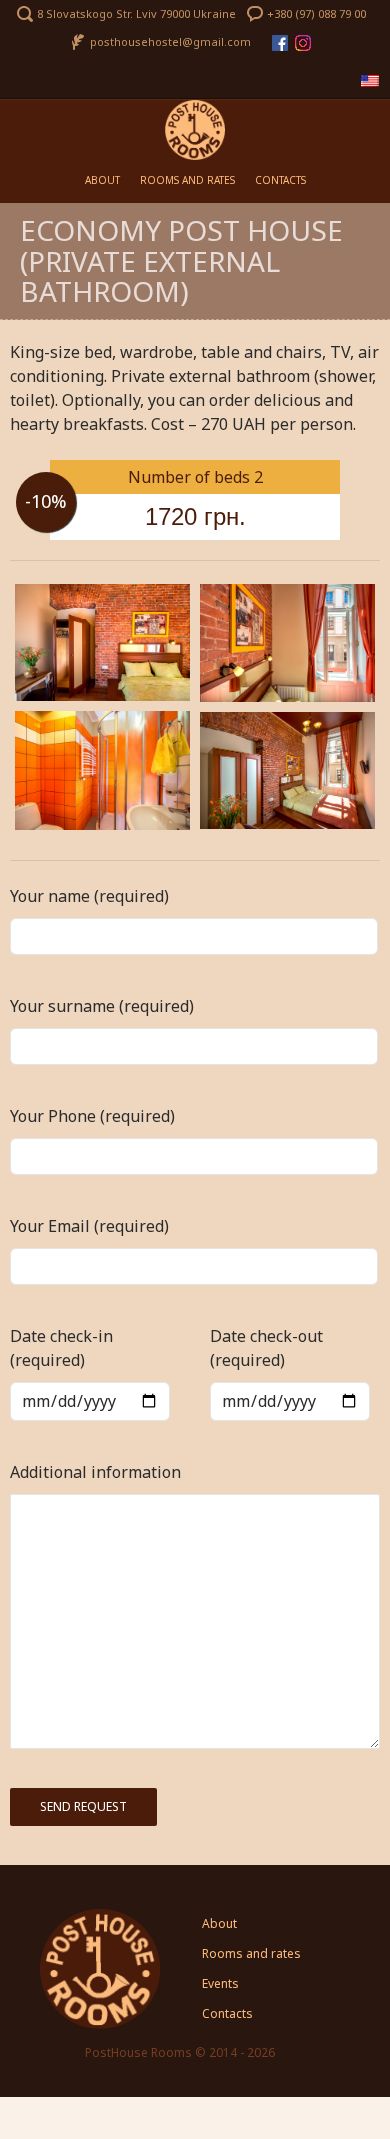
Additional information (95, 1472)
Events (220, 1983)
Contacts (280, 180)
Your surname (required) (102, 1006)
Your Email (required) (89, 1226)
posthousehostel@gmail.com (170, 41)
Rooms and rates (187, 180)
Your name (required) (89, 896)
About (102, 180)
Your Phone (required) (92, 1116)
